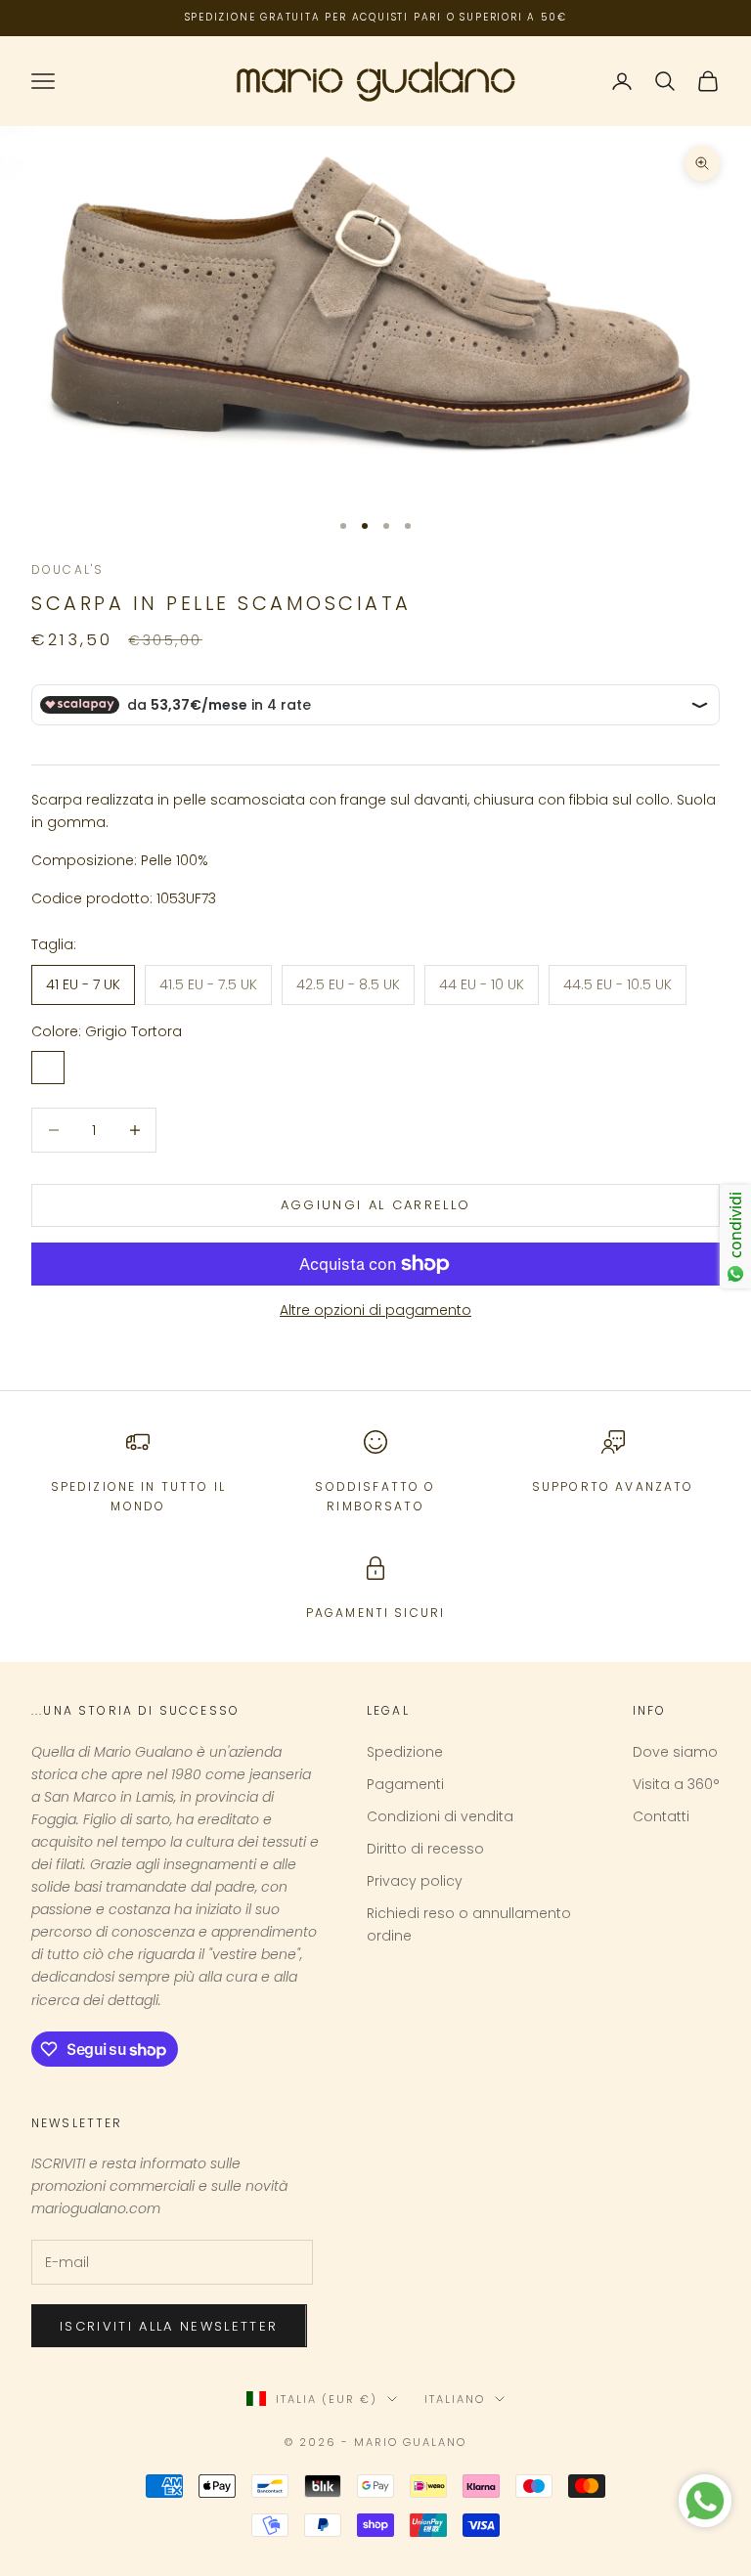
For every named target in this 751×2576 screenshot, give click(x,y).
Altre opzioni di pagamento (375, 1310)
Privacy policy (415, 1881)
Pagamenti (405, 1784)
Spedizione (405, 1752)
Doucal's (67, 569)
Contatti (661, 1816)
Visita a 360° (676, 1784)
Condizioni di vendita (440, 1816)
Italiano (455, 2399)
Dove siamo (675, 1752)
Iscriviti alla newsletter (169, 2326)
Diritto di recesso (425, 1849)
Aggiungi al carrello (376, 1205)
